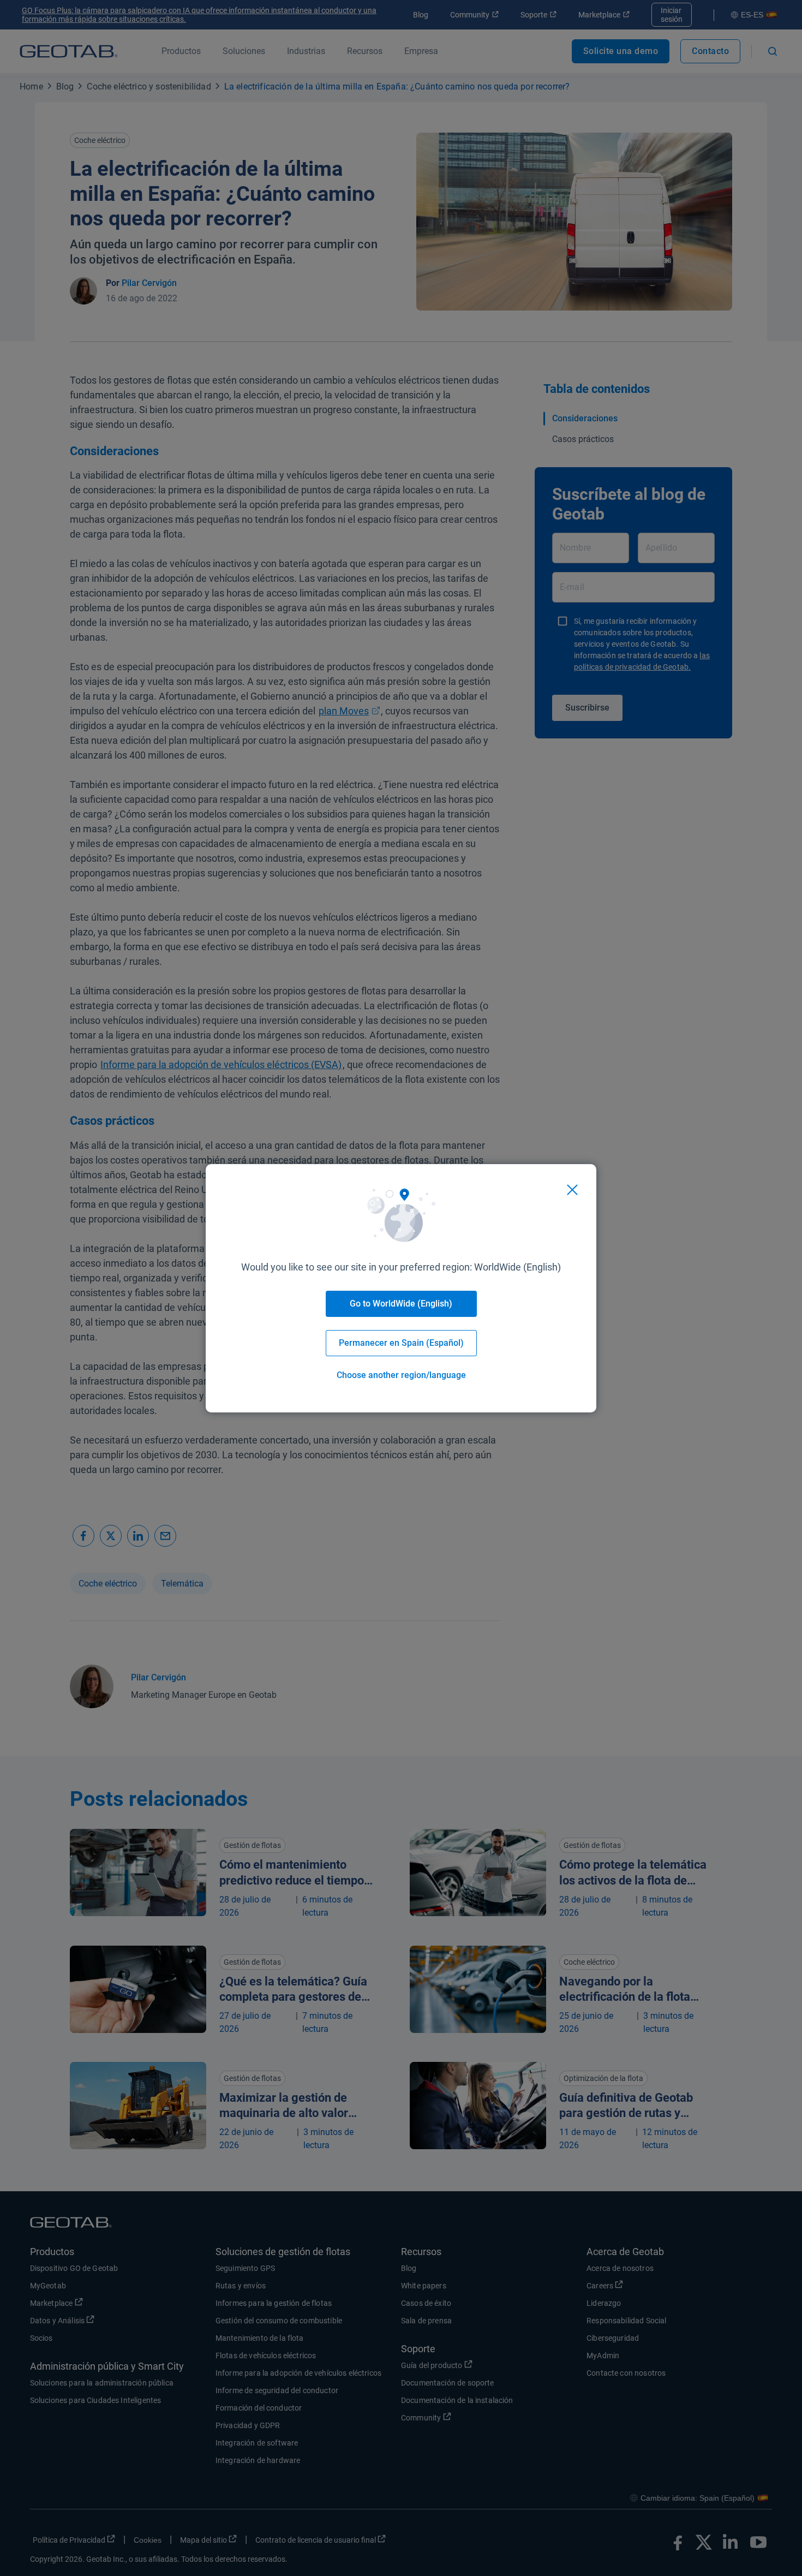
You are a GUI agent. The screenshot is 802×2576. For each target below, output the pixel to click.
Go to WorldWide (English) (401, 1304)
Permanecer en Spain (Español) (401, 1343)
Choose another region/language (401, 1375)
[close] (572, 1190)
